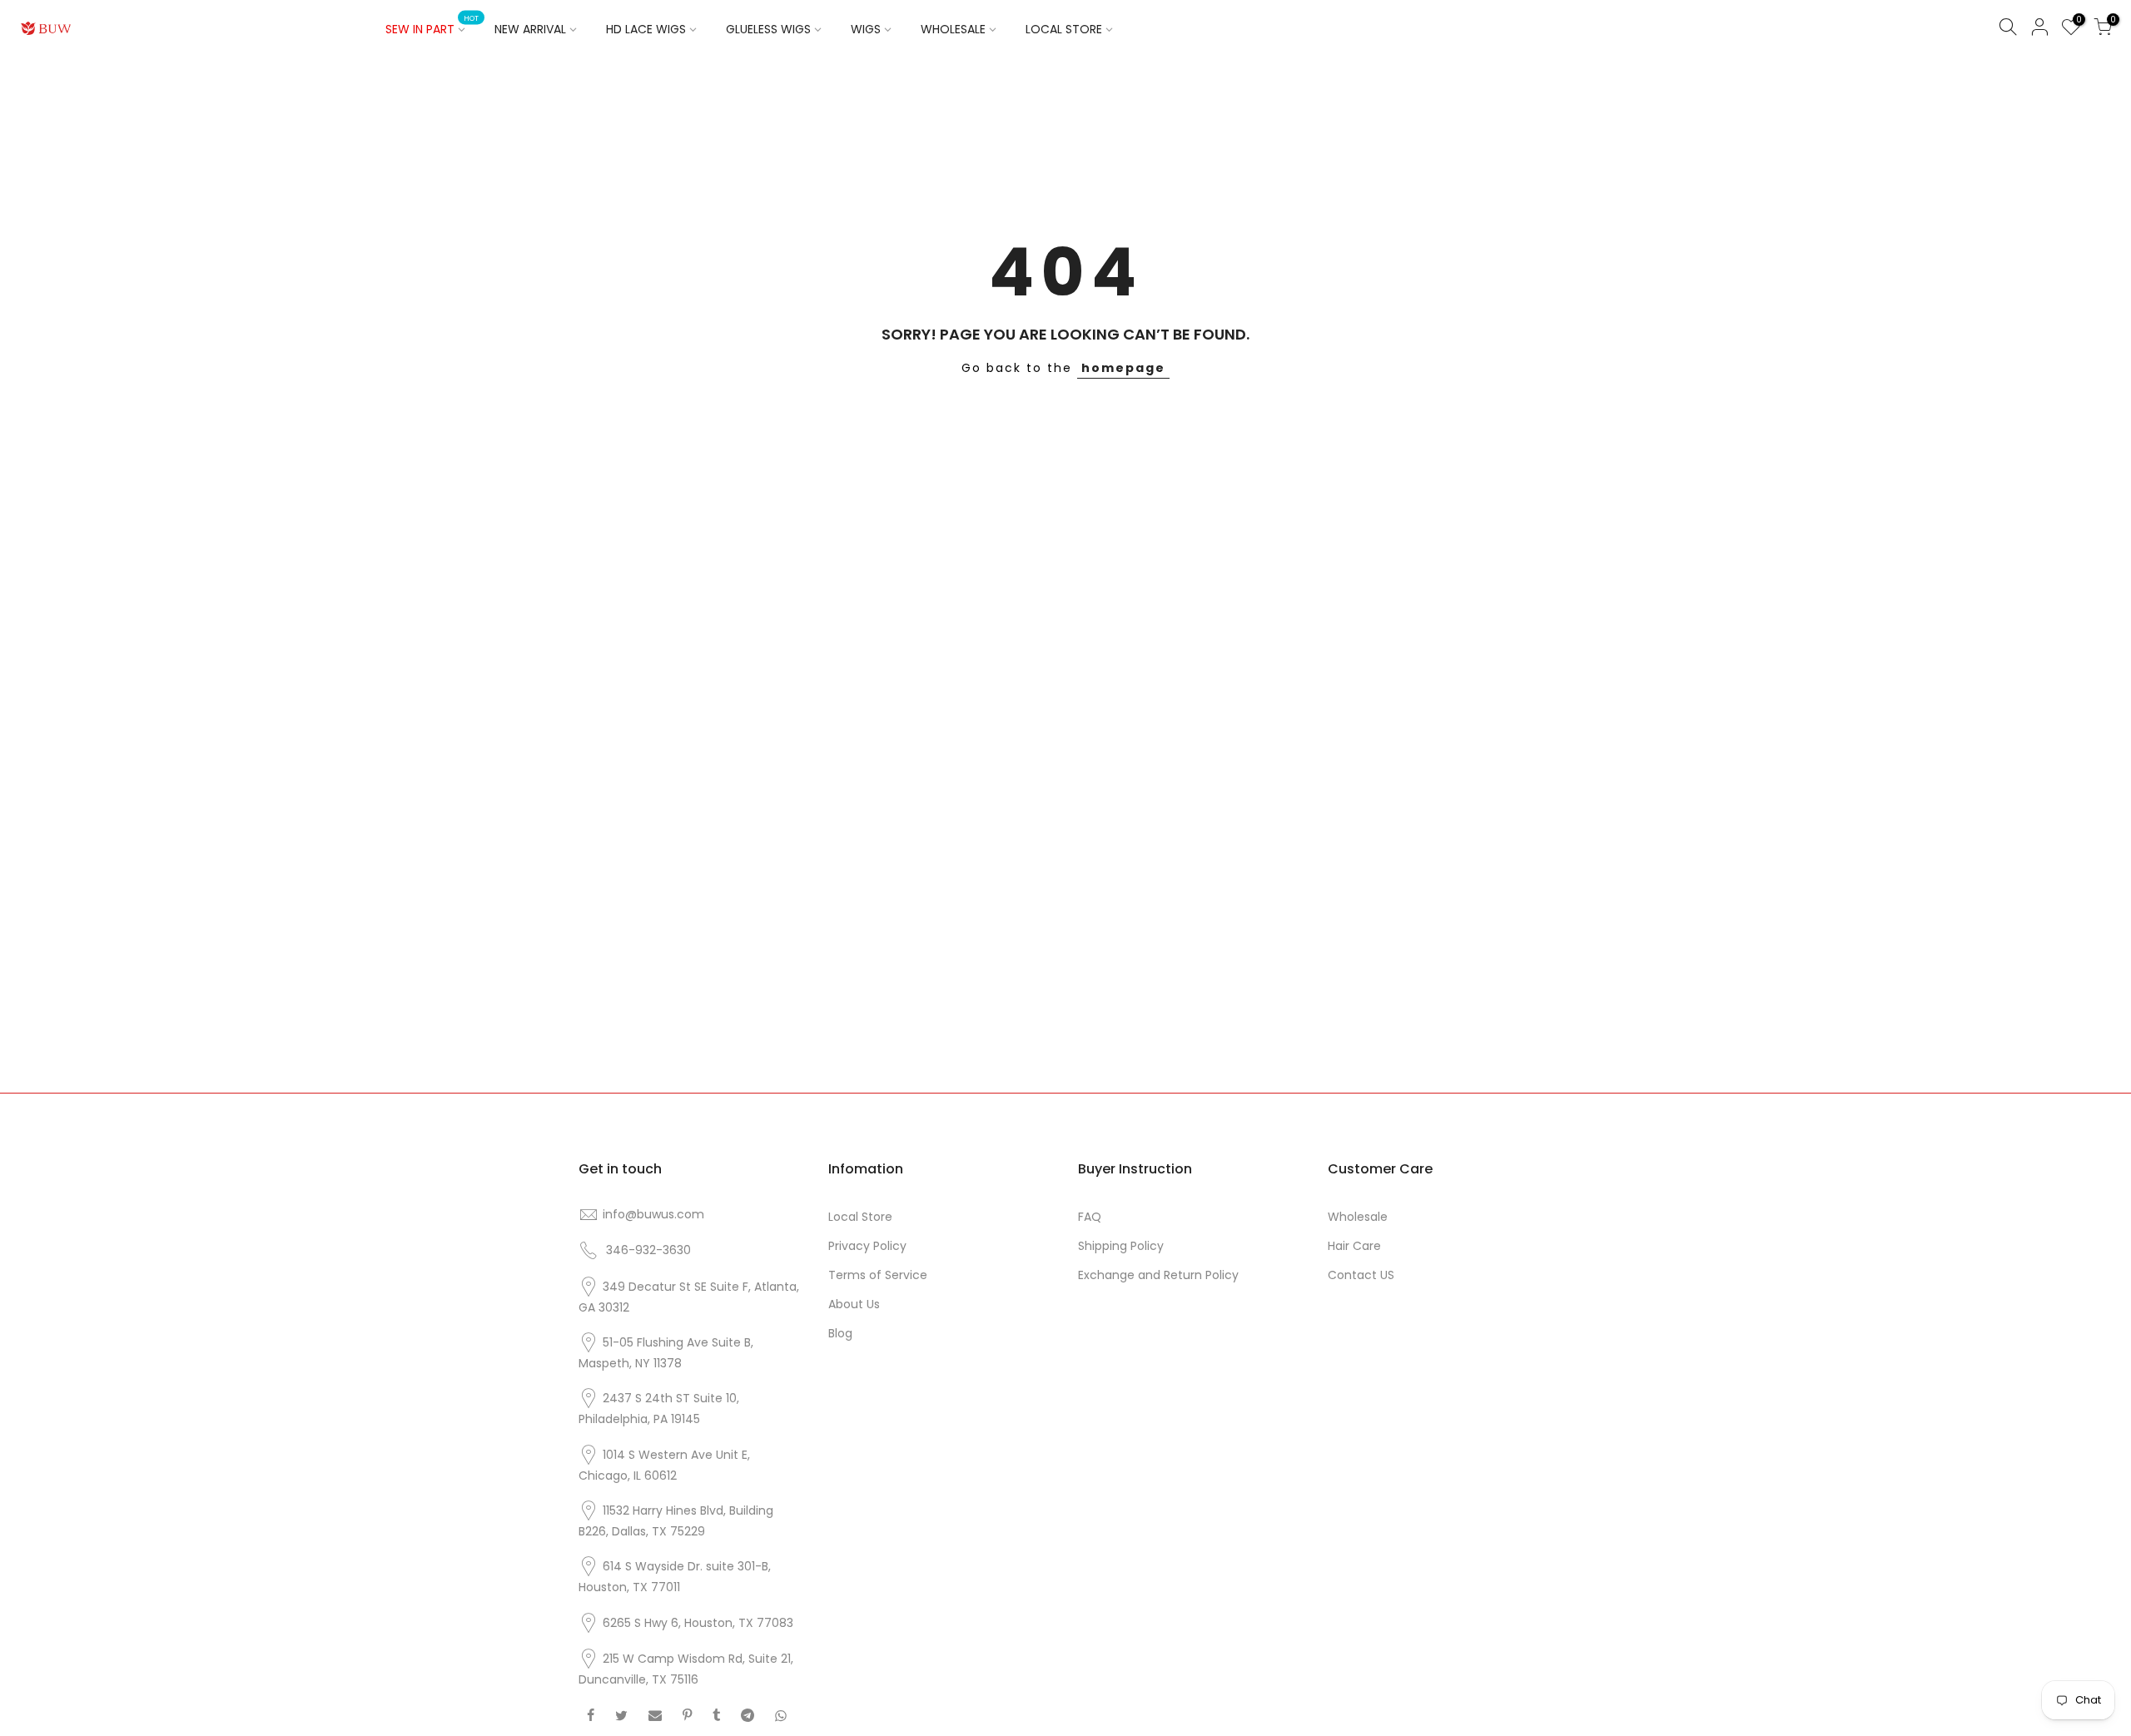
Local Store (860, 1217)
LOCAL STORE (1064, 29)
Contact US (1361, 1275)
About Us (854, 1304)
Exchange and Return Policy (1158, 1275)
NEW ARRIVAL (530, 29)
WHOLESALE (953, 29)
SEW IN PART (432, 26)
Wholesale (1358, 1217)
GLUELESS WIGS (768, 29)
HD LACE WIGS (646, 29)
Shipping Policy (1121, 1246)
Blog (840, 1333)
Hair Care (1354, 1246)
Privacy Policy (867, 1246)
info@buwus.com (653, 1214)
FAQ (1090, 1217)
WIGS (866, 29)
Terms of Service (878, 1275)
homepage (1123, 368)
